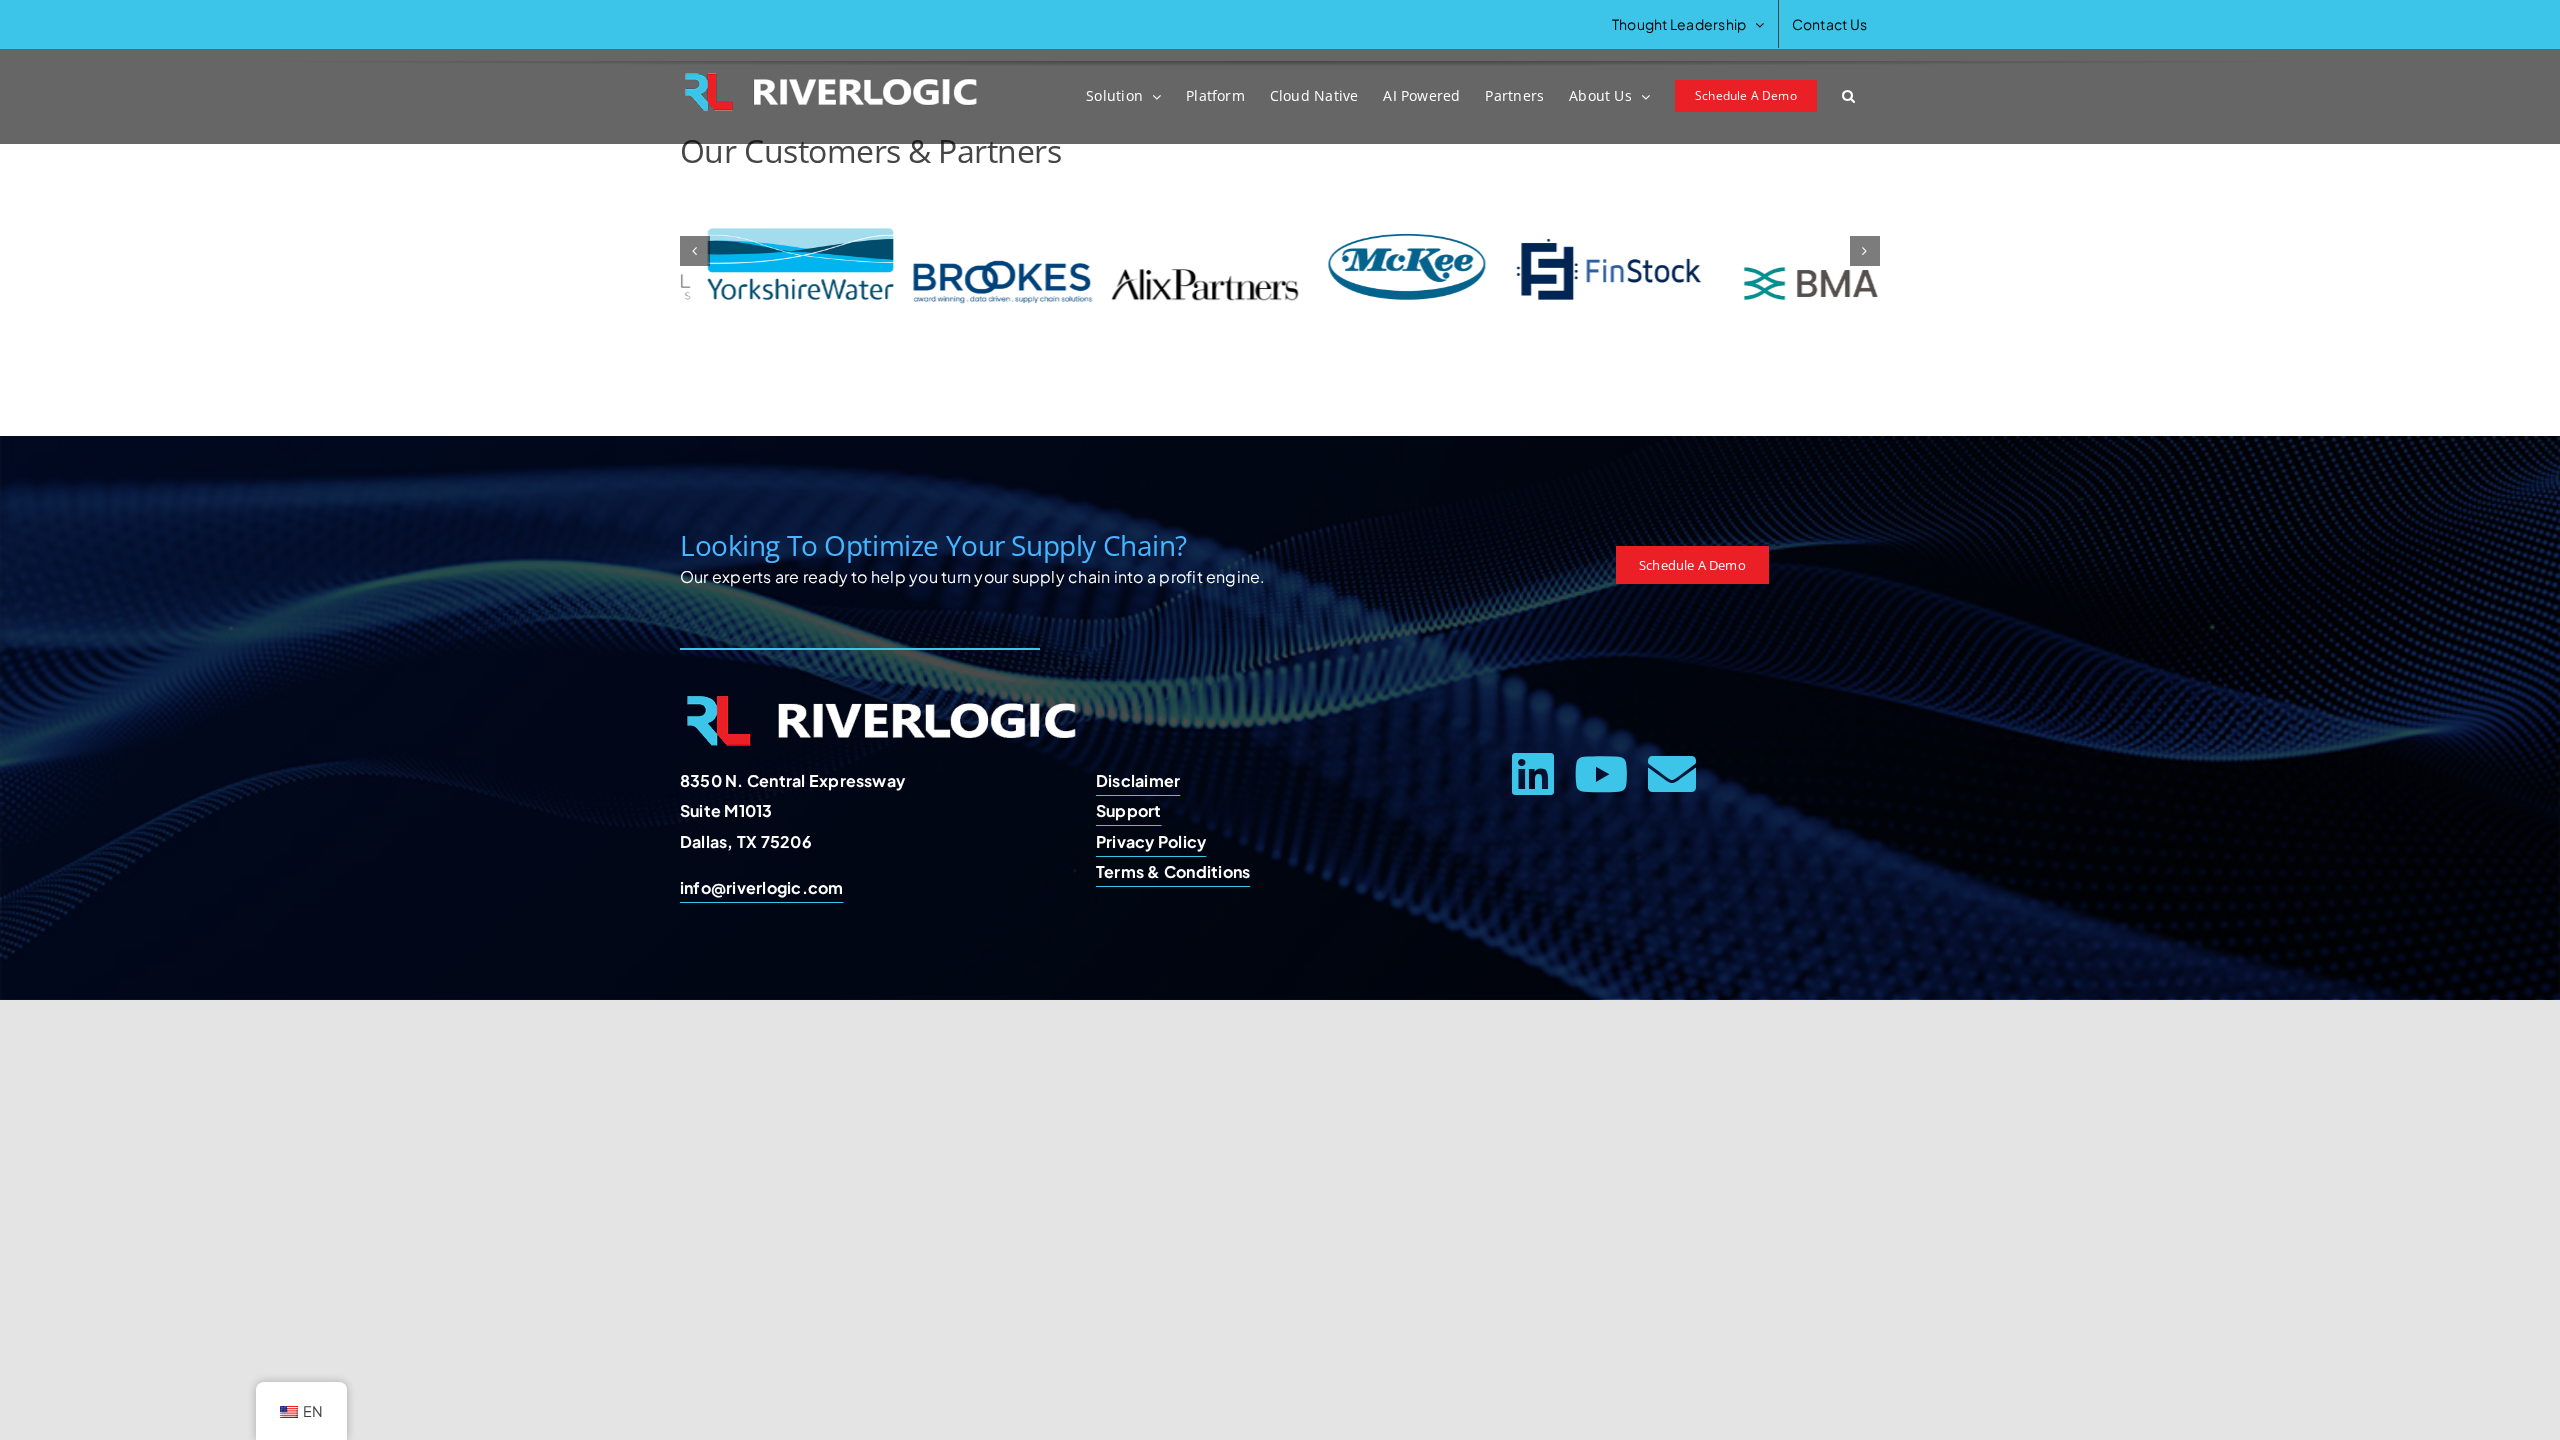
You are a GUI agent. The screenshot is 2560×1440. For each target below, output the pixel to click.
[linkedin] (1533, 774)
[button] (1848, 96)
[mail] (1672, 774)
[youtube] (1601, 774)
